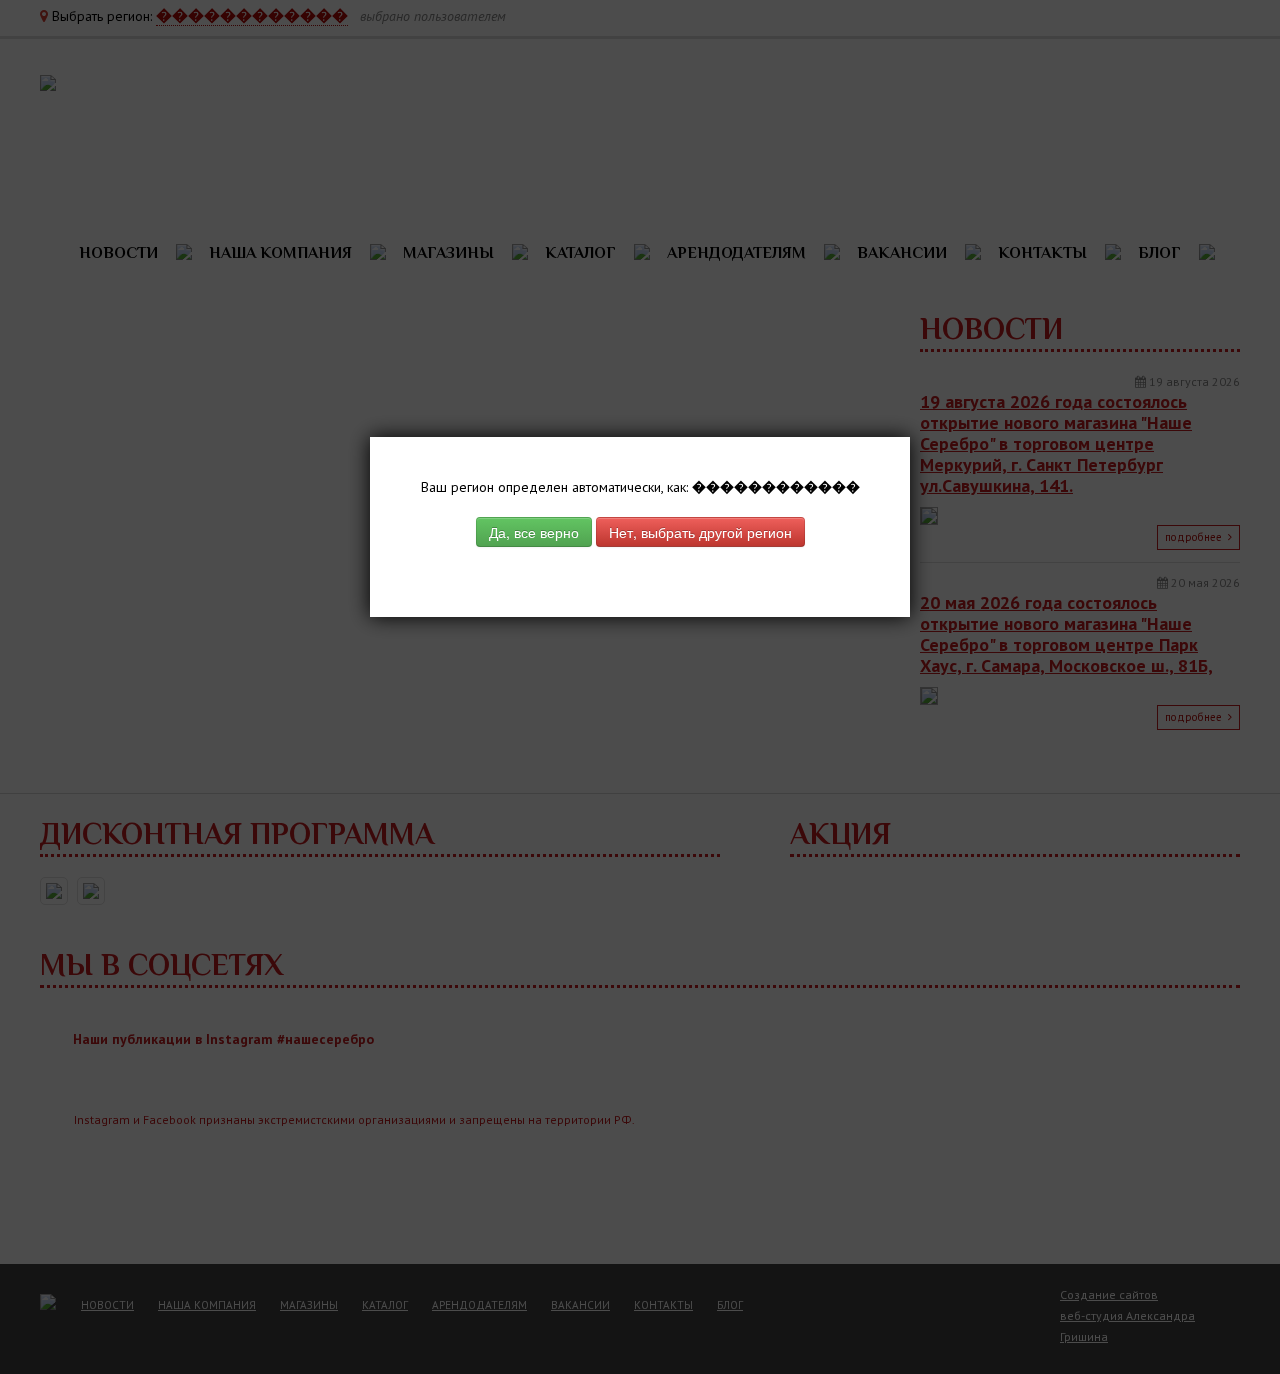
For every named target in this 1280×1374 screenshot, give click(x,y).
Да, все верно (534, 532)
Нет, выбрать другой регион (700, 532)
